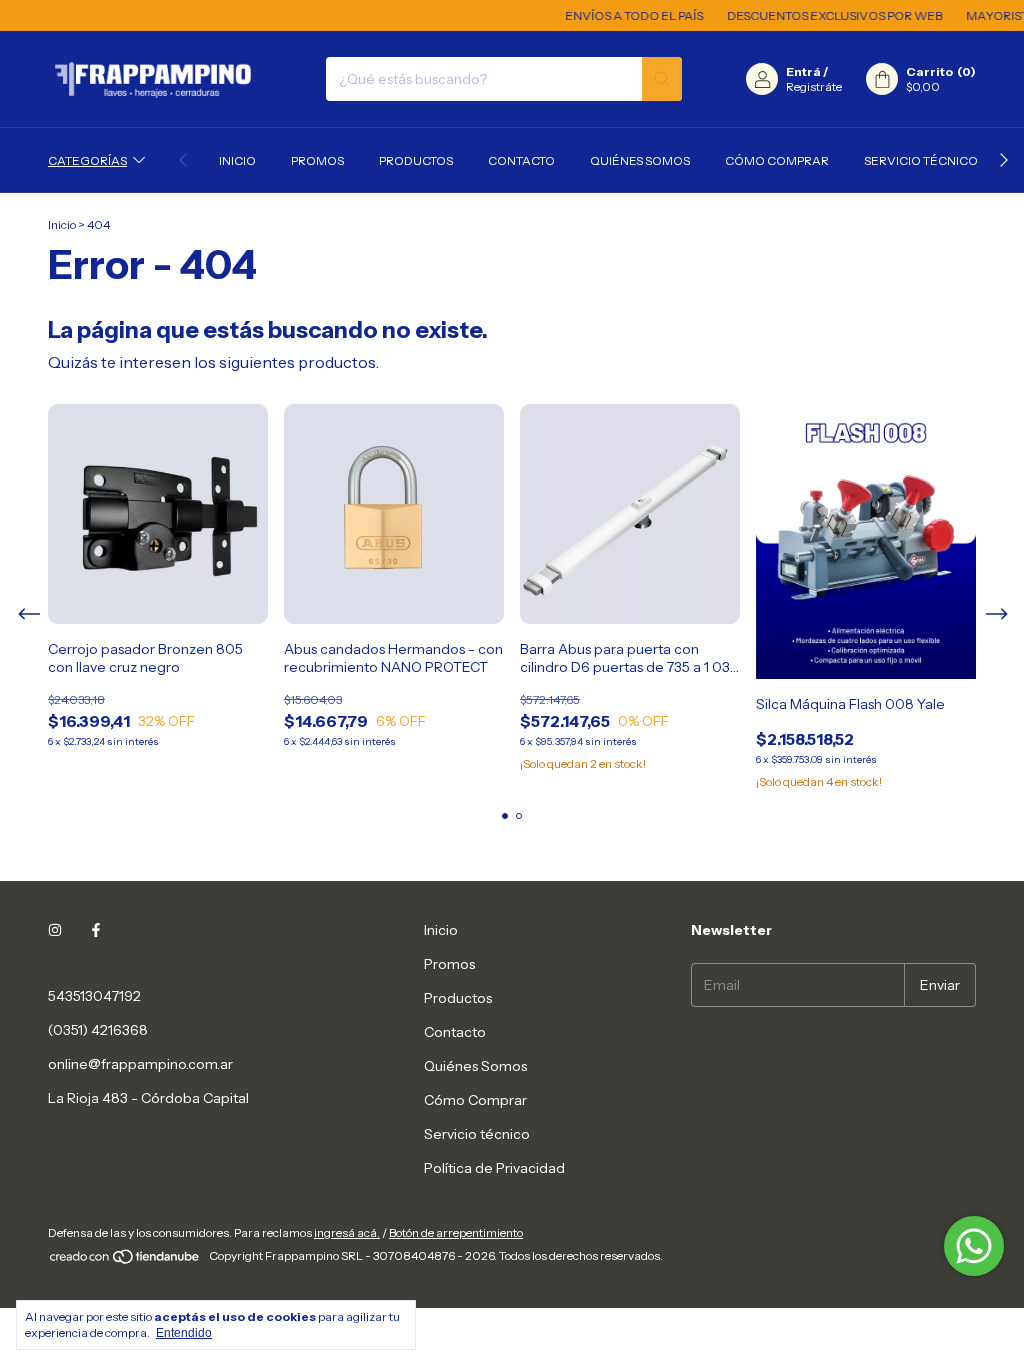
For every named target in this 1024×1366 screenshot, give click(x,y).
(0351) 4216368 (98, 1030)
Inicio (237, 160)
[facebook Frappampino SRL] (96, 930)
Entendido (184, 1333)
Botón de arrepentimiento (456, 1232)
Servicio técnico (921, 160)
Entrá (803, 71)
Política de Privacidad (494, 1168)
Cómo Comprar (777, 160)
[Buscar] (662, 79)
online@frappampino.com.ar (140, 1064)
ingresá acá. (347, 1232)
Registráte (814, 86)
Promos (317, 160)
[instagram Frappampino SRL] (55, 930)
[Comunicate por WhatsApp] (974, 1246)
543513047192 (94, 996)
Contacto (521, 160)
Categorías (87, 160)
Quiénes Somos (640, 160)
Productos (416, 160)
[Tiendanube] (125, 1260)
